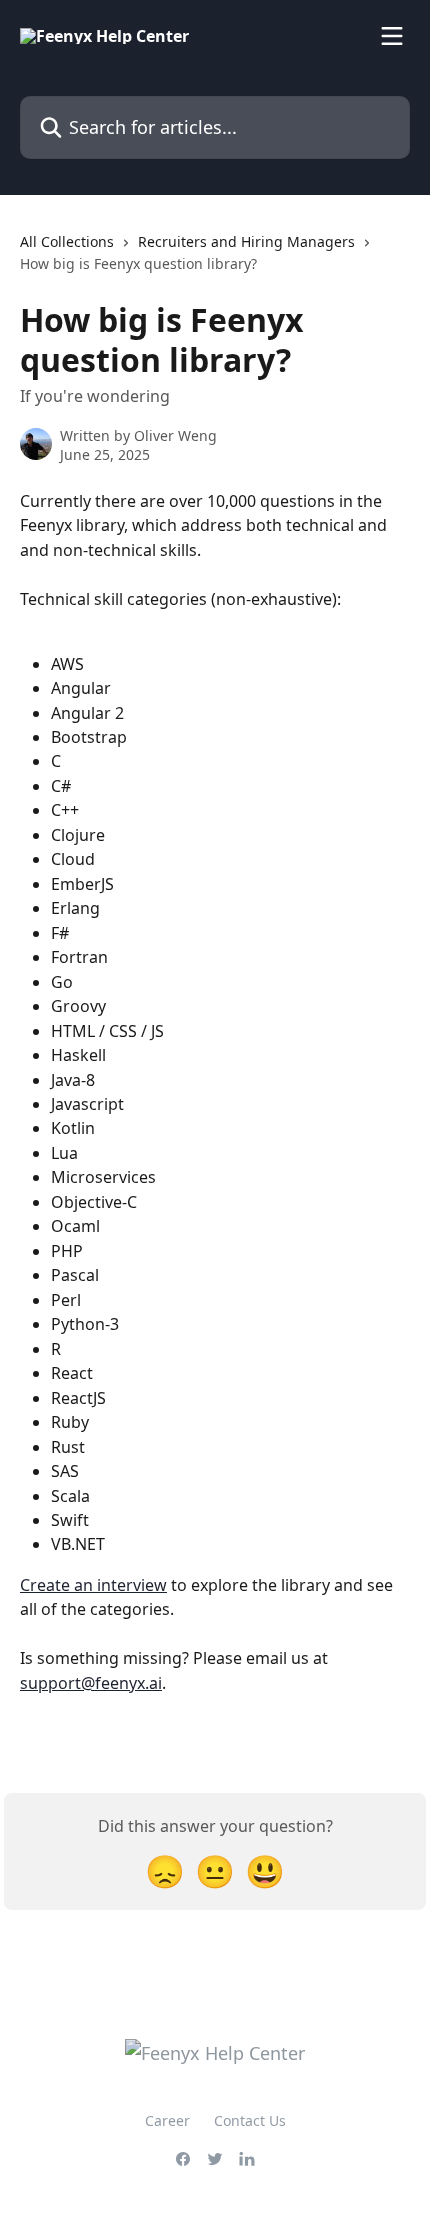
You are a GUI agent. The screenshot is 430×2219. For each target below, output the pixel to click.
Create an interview (93, 1585)
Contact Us (250, 2120)
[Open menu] (392, 36)
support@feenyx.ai (91, 1683)
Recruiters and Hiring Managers (246, 241)
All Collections (67, 241)
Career (167, 2120)
